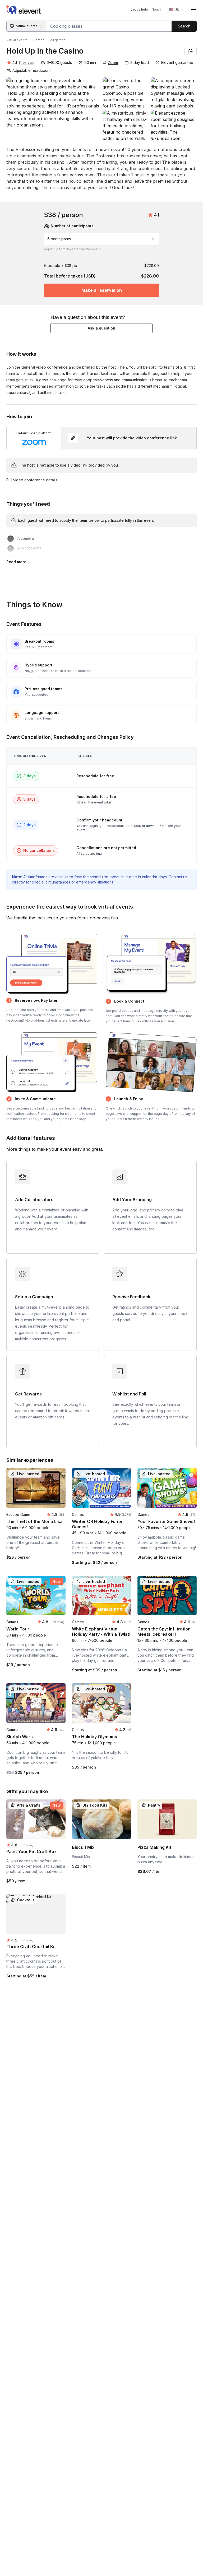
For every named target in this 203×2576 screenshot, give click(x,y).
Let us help (139, 9)
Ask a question (101, 328)
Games (39, 40)
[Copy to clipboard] (191, 51)
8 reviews (26, 62)
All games (58, 40)
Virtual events (17, 40)
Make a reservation (102, 290)
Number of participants (72, 226)
